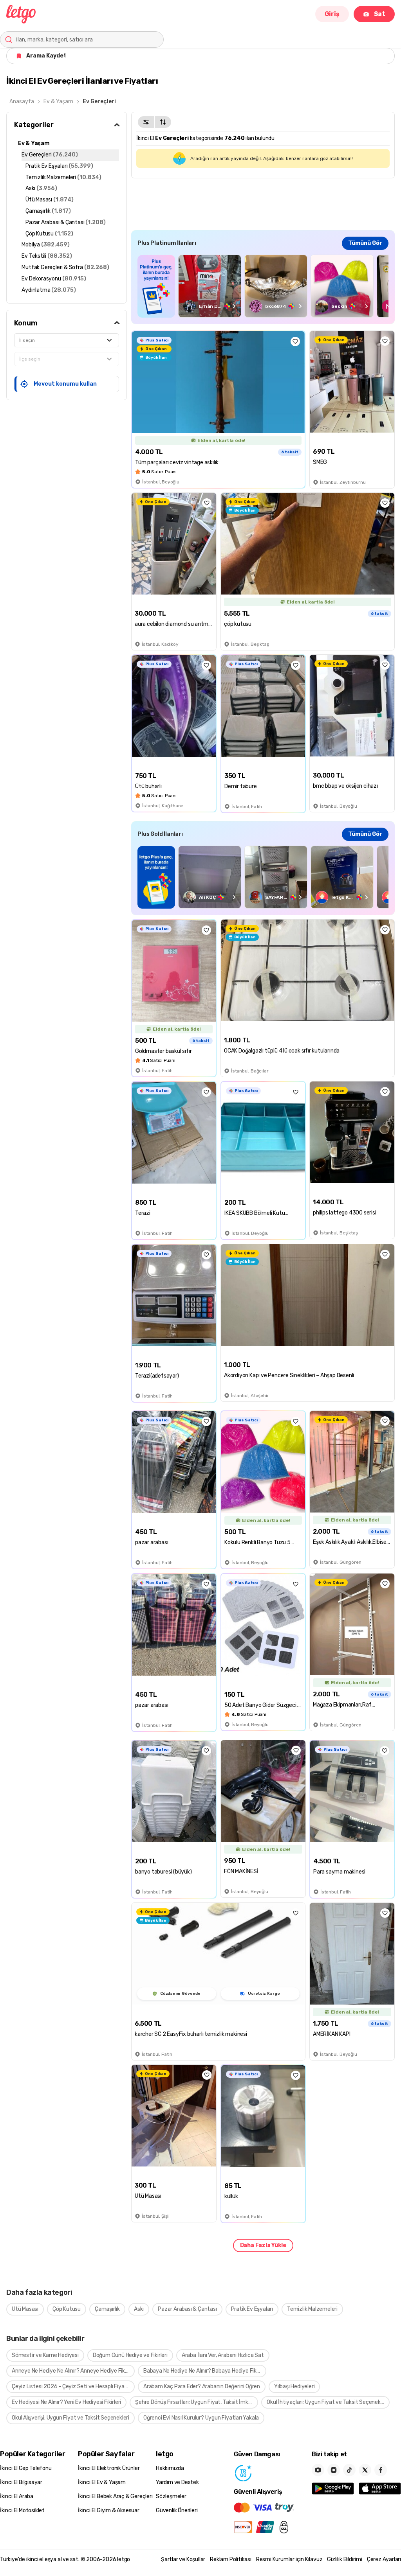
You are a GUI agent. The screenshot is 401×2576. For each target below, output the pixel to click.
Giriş (332, 14)
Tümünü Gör (365, 243)
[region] (263, 286)
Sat (380, 14)
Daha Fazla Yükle (263, 2245)
